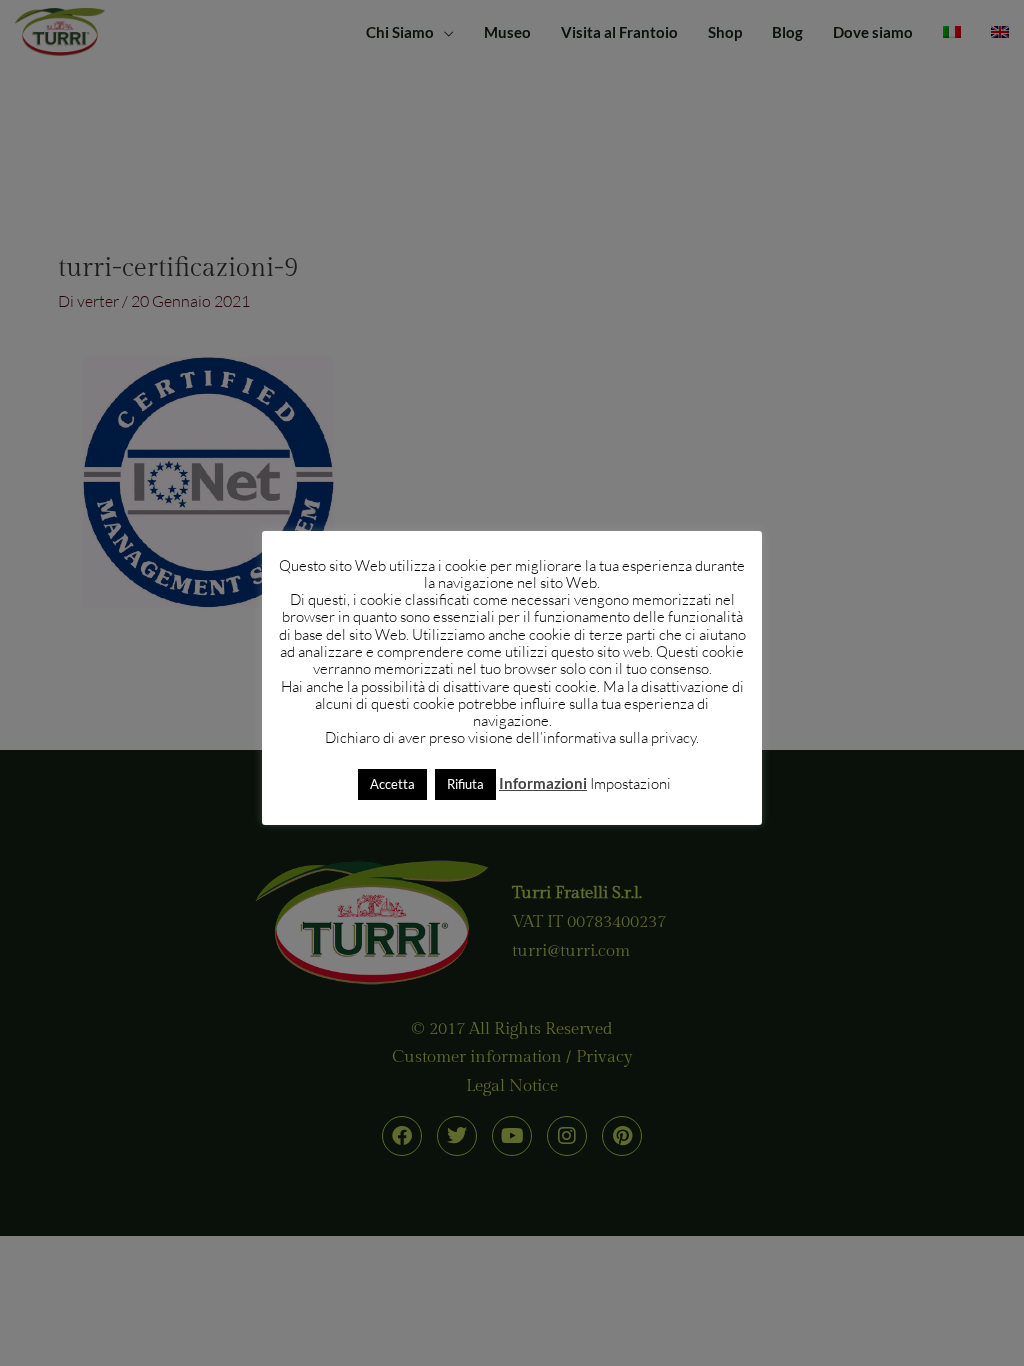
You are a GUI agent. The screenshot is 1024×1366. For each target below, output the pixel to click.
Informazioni (543, 783)
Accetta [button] (392, 784)
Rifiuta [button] (465, 784)
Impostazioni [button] (630, 783)
